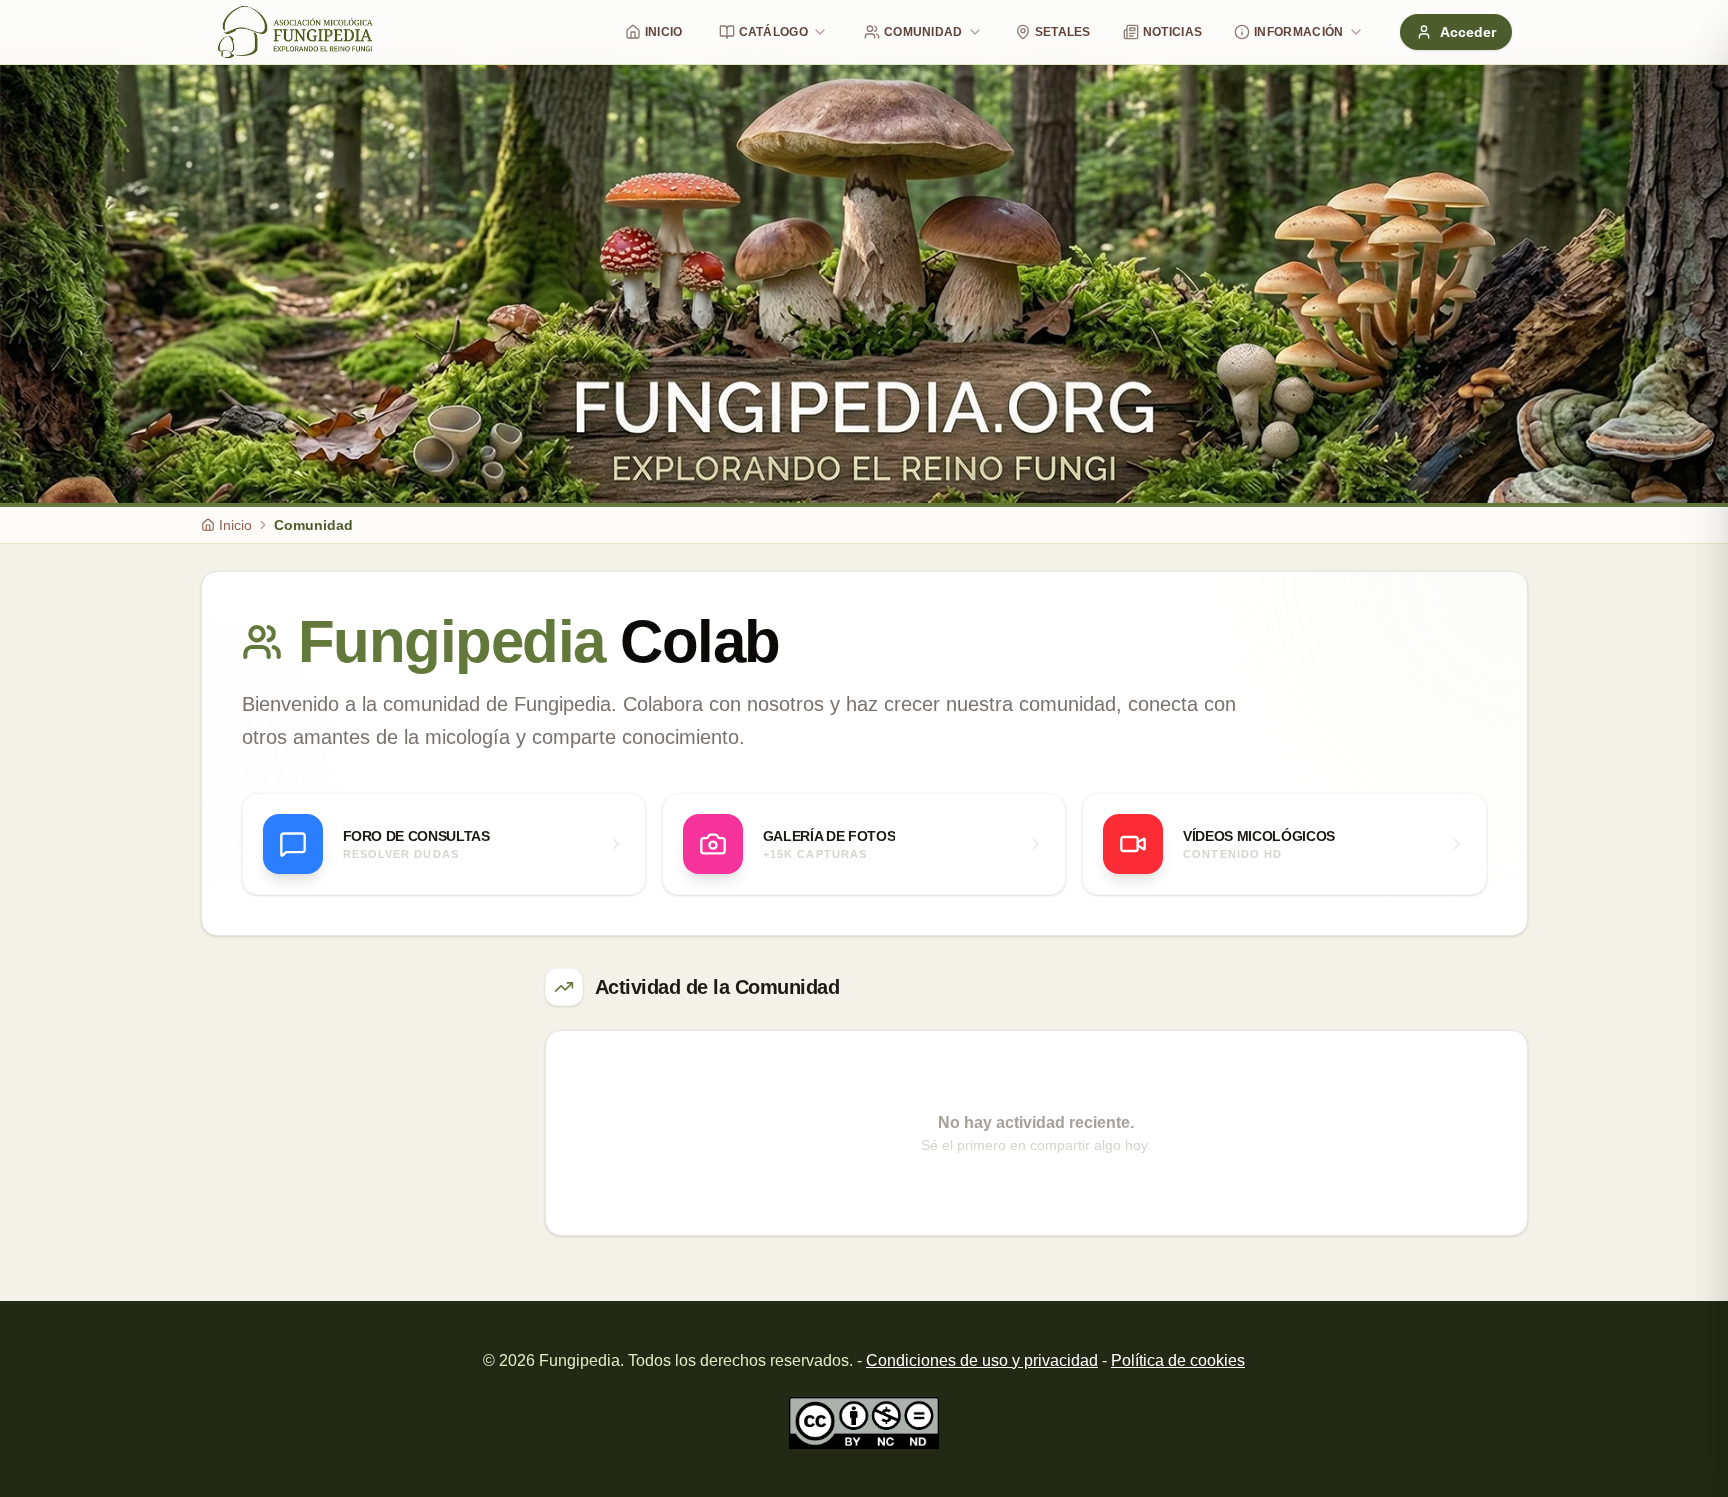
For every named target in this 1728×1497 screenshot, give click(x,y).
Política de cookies (1178, 1360)
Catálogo (773, 32)
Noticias (1172, 32)
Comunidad (923, 32)
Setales (1063, 32)
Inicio (664, 32)
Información (1298, 32)
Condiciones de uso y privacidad (982, 1360)
